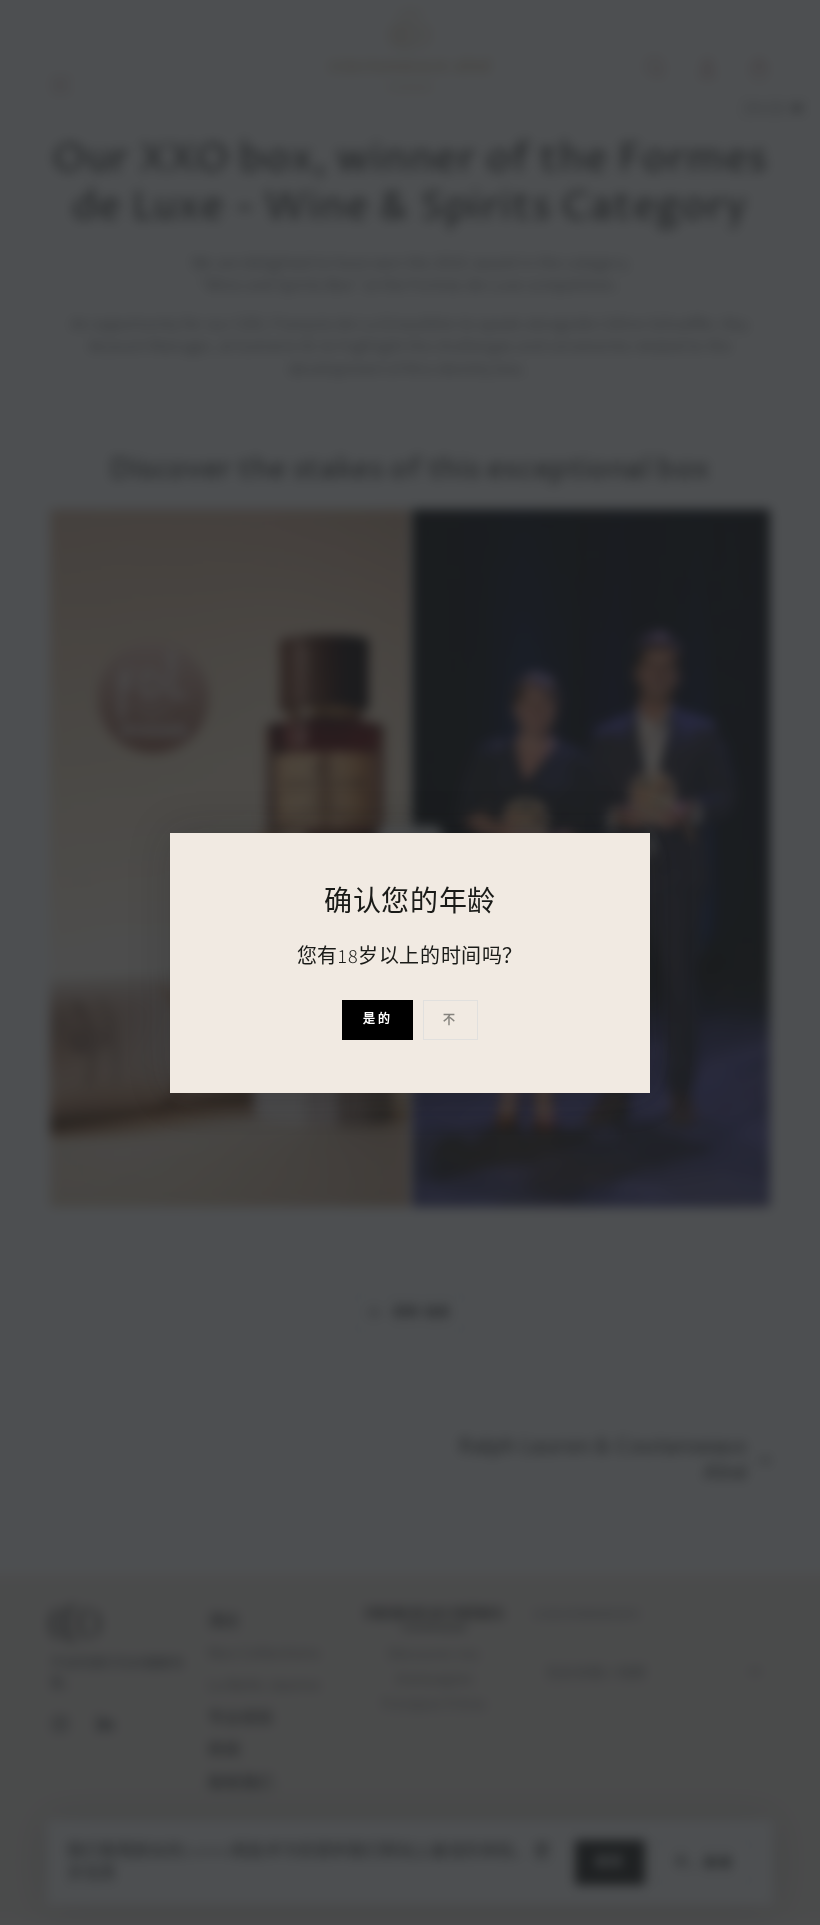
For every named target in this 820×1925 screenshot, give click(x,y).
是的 (377, 1018)
